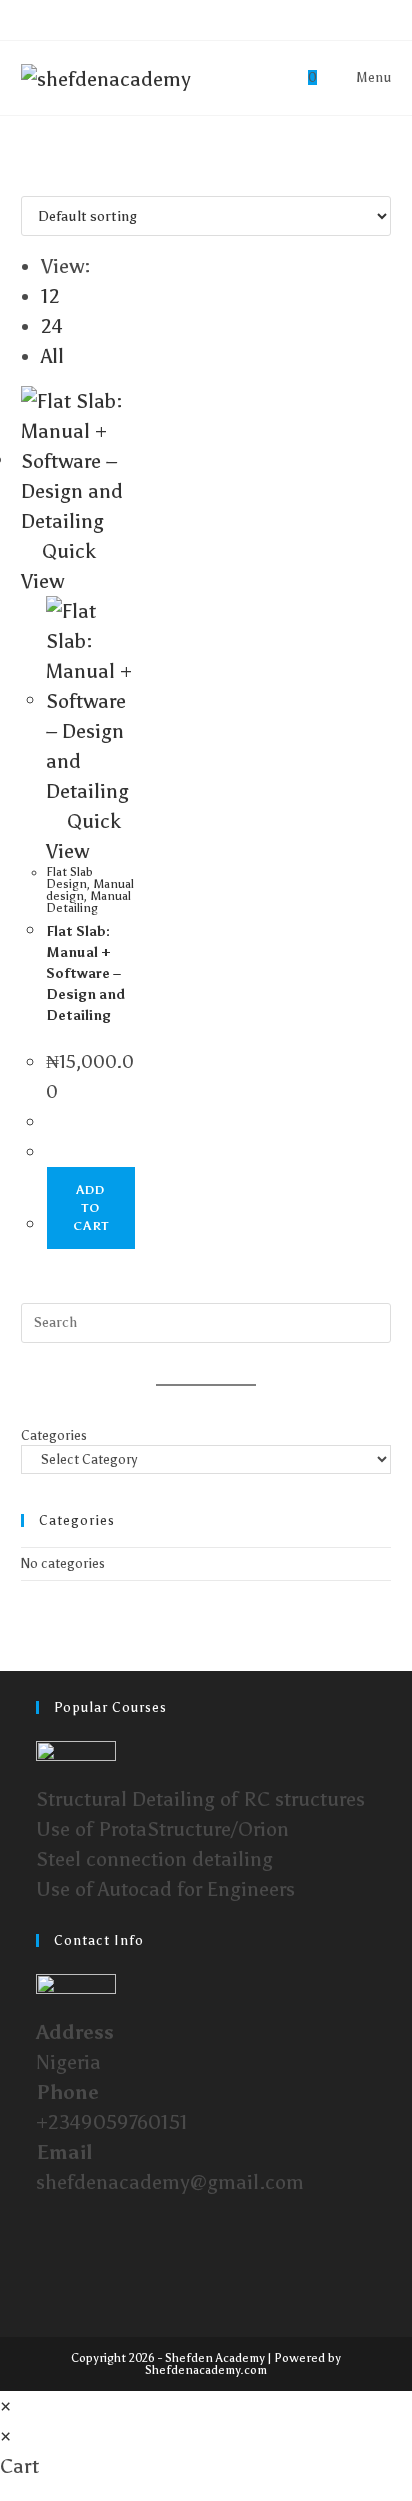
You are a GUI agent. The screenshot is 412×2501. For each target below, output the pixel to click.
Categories (54, 1435)
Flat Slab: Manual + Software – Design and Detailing (85, 973)
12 (50, 296)
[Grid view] (29, 181)
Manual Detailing (88, 902)
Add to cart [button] (91, 1208)
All (52, 356)
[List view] (45, 181)
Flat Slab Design (69, 878)
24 (52, 326)
